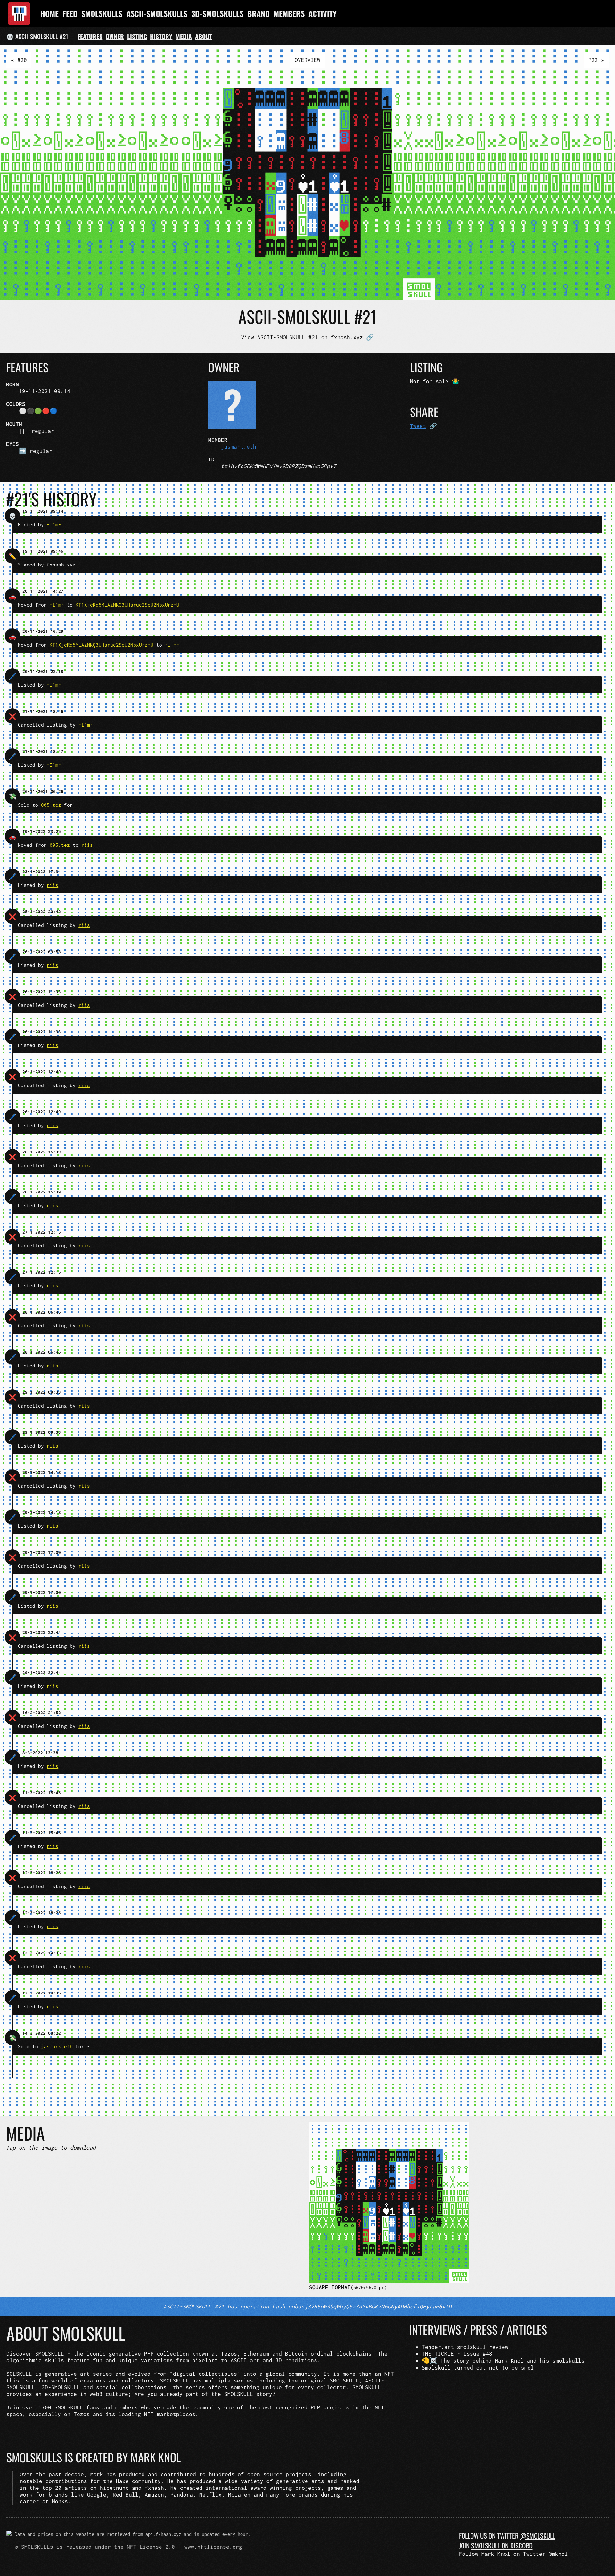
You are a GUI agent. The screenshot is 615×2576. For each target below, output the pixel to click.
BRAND (258, 13)
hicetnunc (114, 2488)
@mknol (558, 2554)
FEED (70, 13)
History (161, 36)
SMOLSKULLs (102, 13)
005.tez (51, 805)
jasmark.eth (239, 446)
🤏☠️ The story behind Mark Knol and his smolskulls (503, 2361)
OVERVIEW (307, 60)
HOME (49, 13)
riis (87, 845)
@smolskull (538, 2535)
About (204, 36)
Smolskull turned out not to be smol (478, 2368)
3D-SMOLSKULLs (217, 13)
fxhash (154, 2488)
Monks (60, 2501)
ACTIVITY (323, 13)
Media (184, 36)
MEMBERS (289, 13)
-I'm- (54, 524)
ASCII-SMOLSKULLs (157, 13)
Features (90, 36)
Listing (137, 36)
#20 (22, 60)
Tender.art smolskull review (465, 2347)
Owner (115, 36)
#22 (593, 60)
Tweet (418, 426)
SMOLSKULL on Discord (502, 2545)
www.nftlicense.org (213, 2547)
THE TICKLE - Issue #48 (457, 2353)
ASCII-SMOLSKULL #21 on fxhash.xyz (310, 337)
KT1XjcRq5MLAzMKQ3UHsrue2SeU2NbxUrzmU (127, 605)
